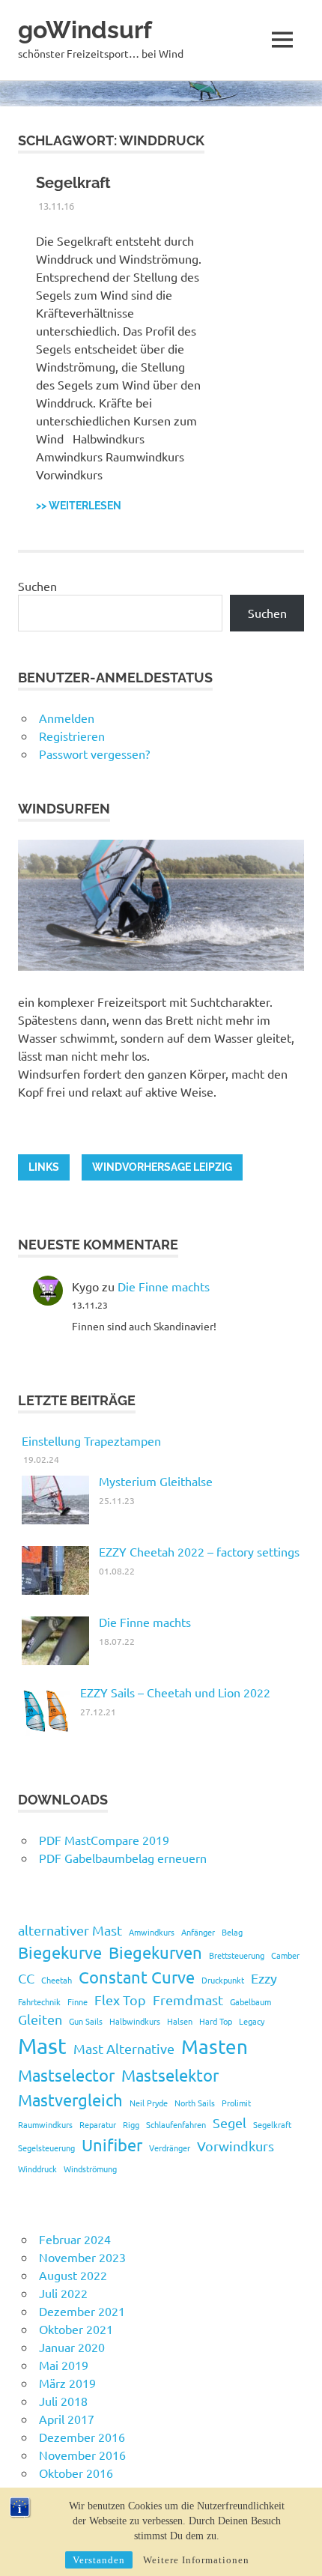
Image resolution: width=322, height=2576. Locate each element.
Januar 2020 (72, 2347)
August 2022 (73, 2275)
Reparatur (98, 2124)
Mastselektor (170, 2075)
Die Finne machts (164, 1286)
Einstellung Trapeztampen (91, 1440)
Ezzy (264, 1978)
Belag (232, 1932)
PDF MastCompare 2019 (104, 1840)
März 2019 (67, 2383)
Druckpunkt (223, 1980)
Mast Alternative (124, 2048)
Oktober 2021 (76, 2329)
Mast (42, 2046)
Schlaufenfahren (176, 2124)
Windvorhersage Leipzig (162, 1167)
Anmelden (67, 718)
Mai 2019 (64, 2365)
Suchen (37, 586)
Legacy (252, 2021)
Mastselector (66, 2075)
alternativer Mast (70, 1930)
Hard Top (216, 2021)
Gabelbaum (250, 2001)
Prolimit (236, 2103)
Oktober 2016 (76, 2473)
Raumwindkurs (45, 2124)
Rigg (131, 2124)
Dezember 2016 (82, 2437)
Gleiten (40, 2019)
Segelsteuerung (46, 2148)
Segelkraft (73, 183)
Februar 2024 (75, 2239)
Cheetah (57, 1980)
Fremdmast (188, 2000)
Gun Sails (86, 2021)
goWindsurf (85, 30)
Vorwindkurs (236, 2146)
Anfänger (198, 1932)
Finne (78, 2001)
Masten (215, 2047)
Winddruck (37, 2169)
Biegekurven (155, 1952)
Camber (285, 1955)
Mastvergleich (70, 2100)
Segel (230, 2122)
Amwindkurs (152, 1932)
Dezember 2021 (82, 2311)
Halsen (180, 2021)
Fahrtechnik (39, 2001)
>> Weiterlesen (79, 506)
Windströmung (90, 2169)
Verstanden (99, 2560)
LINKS (44, 1167)
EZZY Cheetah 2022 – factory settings (199, 1551)
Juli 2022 (63, 2293)
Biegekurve (60, 1952)
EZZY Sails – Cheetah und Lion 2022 (175, 1692)
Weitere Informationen (196, 2560)
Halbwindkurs (135, 2021)
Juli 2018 (63, 2401)
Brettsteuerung (237, 1955)
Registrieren (72, 736)
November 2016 (82, 2455)
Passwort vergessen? (94, 754)
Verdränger (170, 2148)
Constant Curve (137, 1977)
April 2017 (67, 2419)
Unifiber (112, 2145)
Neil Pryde (149, 2103)
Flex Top (120, 2000)
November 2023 (82, 2257)
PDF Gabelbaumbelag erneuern (123, 1858)
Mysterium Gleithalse (156, 1481)
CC (26, 1978)
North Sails (195, 2103)
